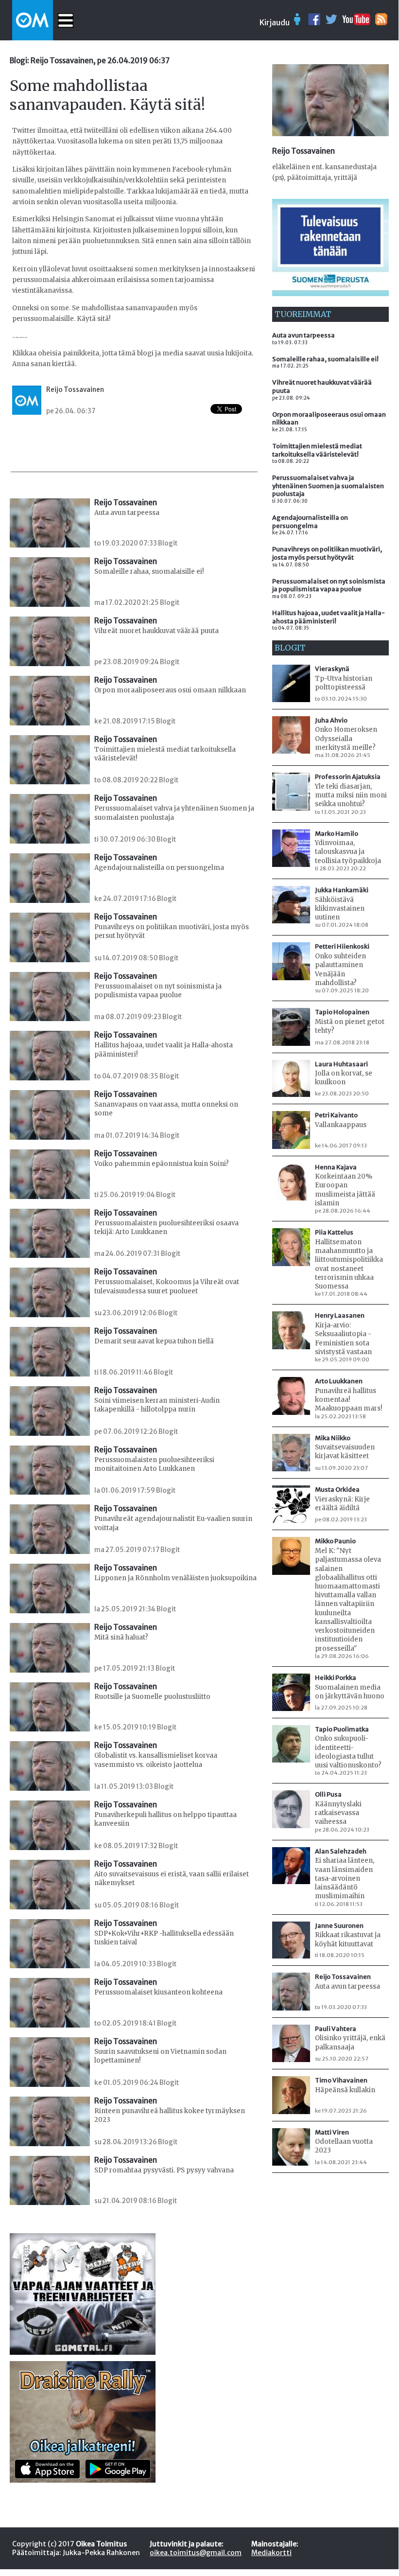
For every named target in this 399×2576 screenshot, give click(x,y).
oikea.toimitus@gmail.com (196, 2553)
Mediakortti (271, 2553)
